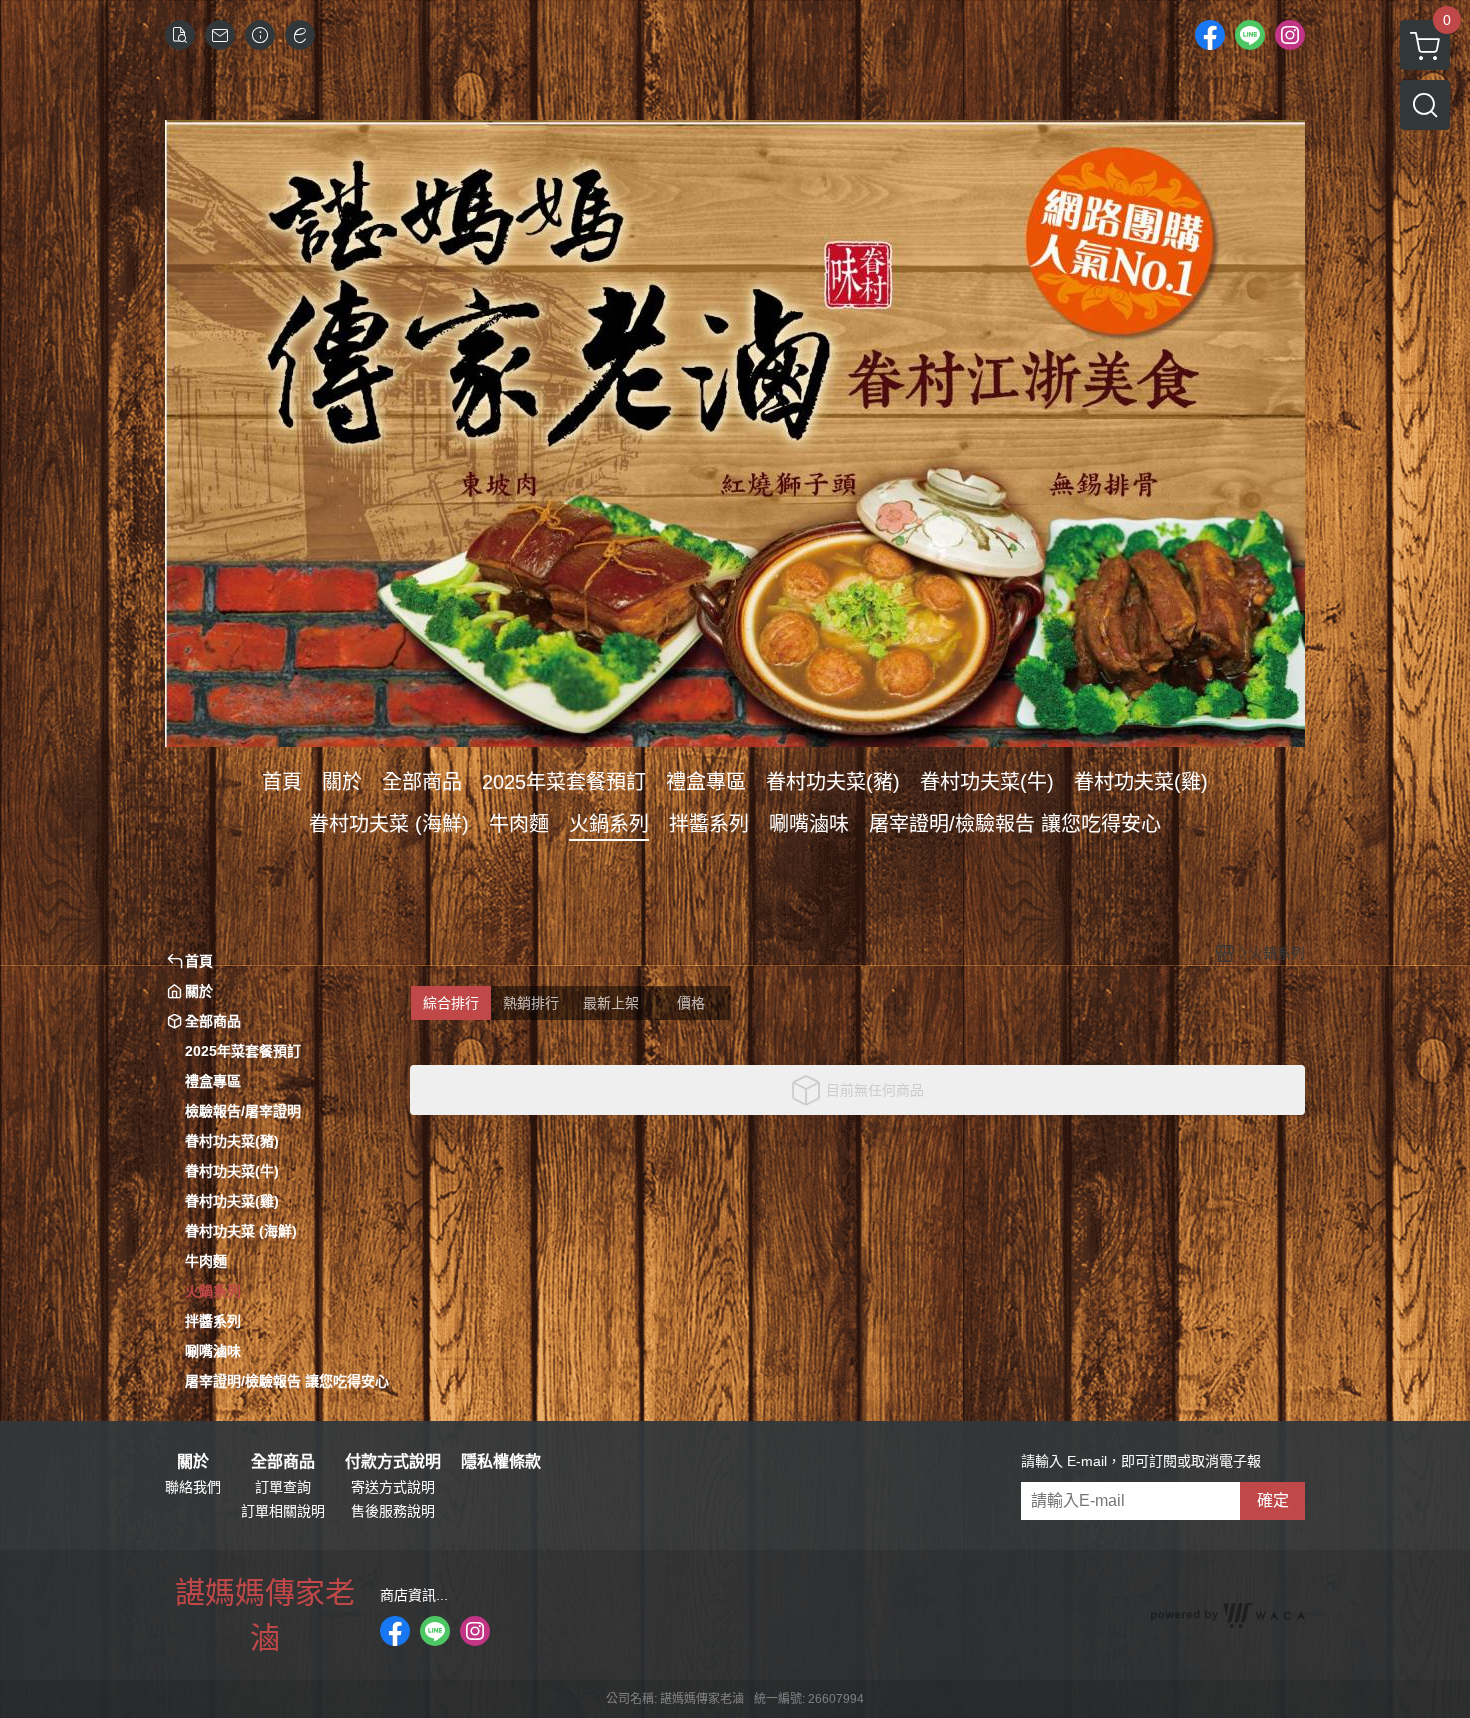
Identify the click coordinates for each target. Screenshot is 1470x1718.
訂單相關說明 (283, 1511)
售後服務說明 (393, 1511)
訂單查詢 (283, 1487)
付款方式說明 (393, 1462)
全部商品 (283, 1462)
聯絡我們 (193, 1487)
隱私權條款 (501, 1462)
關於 (193, 1462)
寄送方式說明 (393, 1487)
